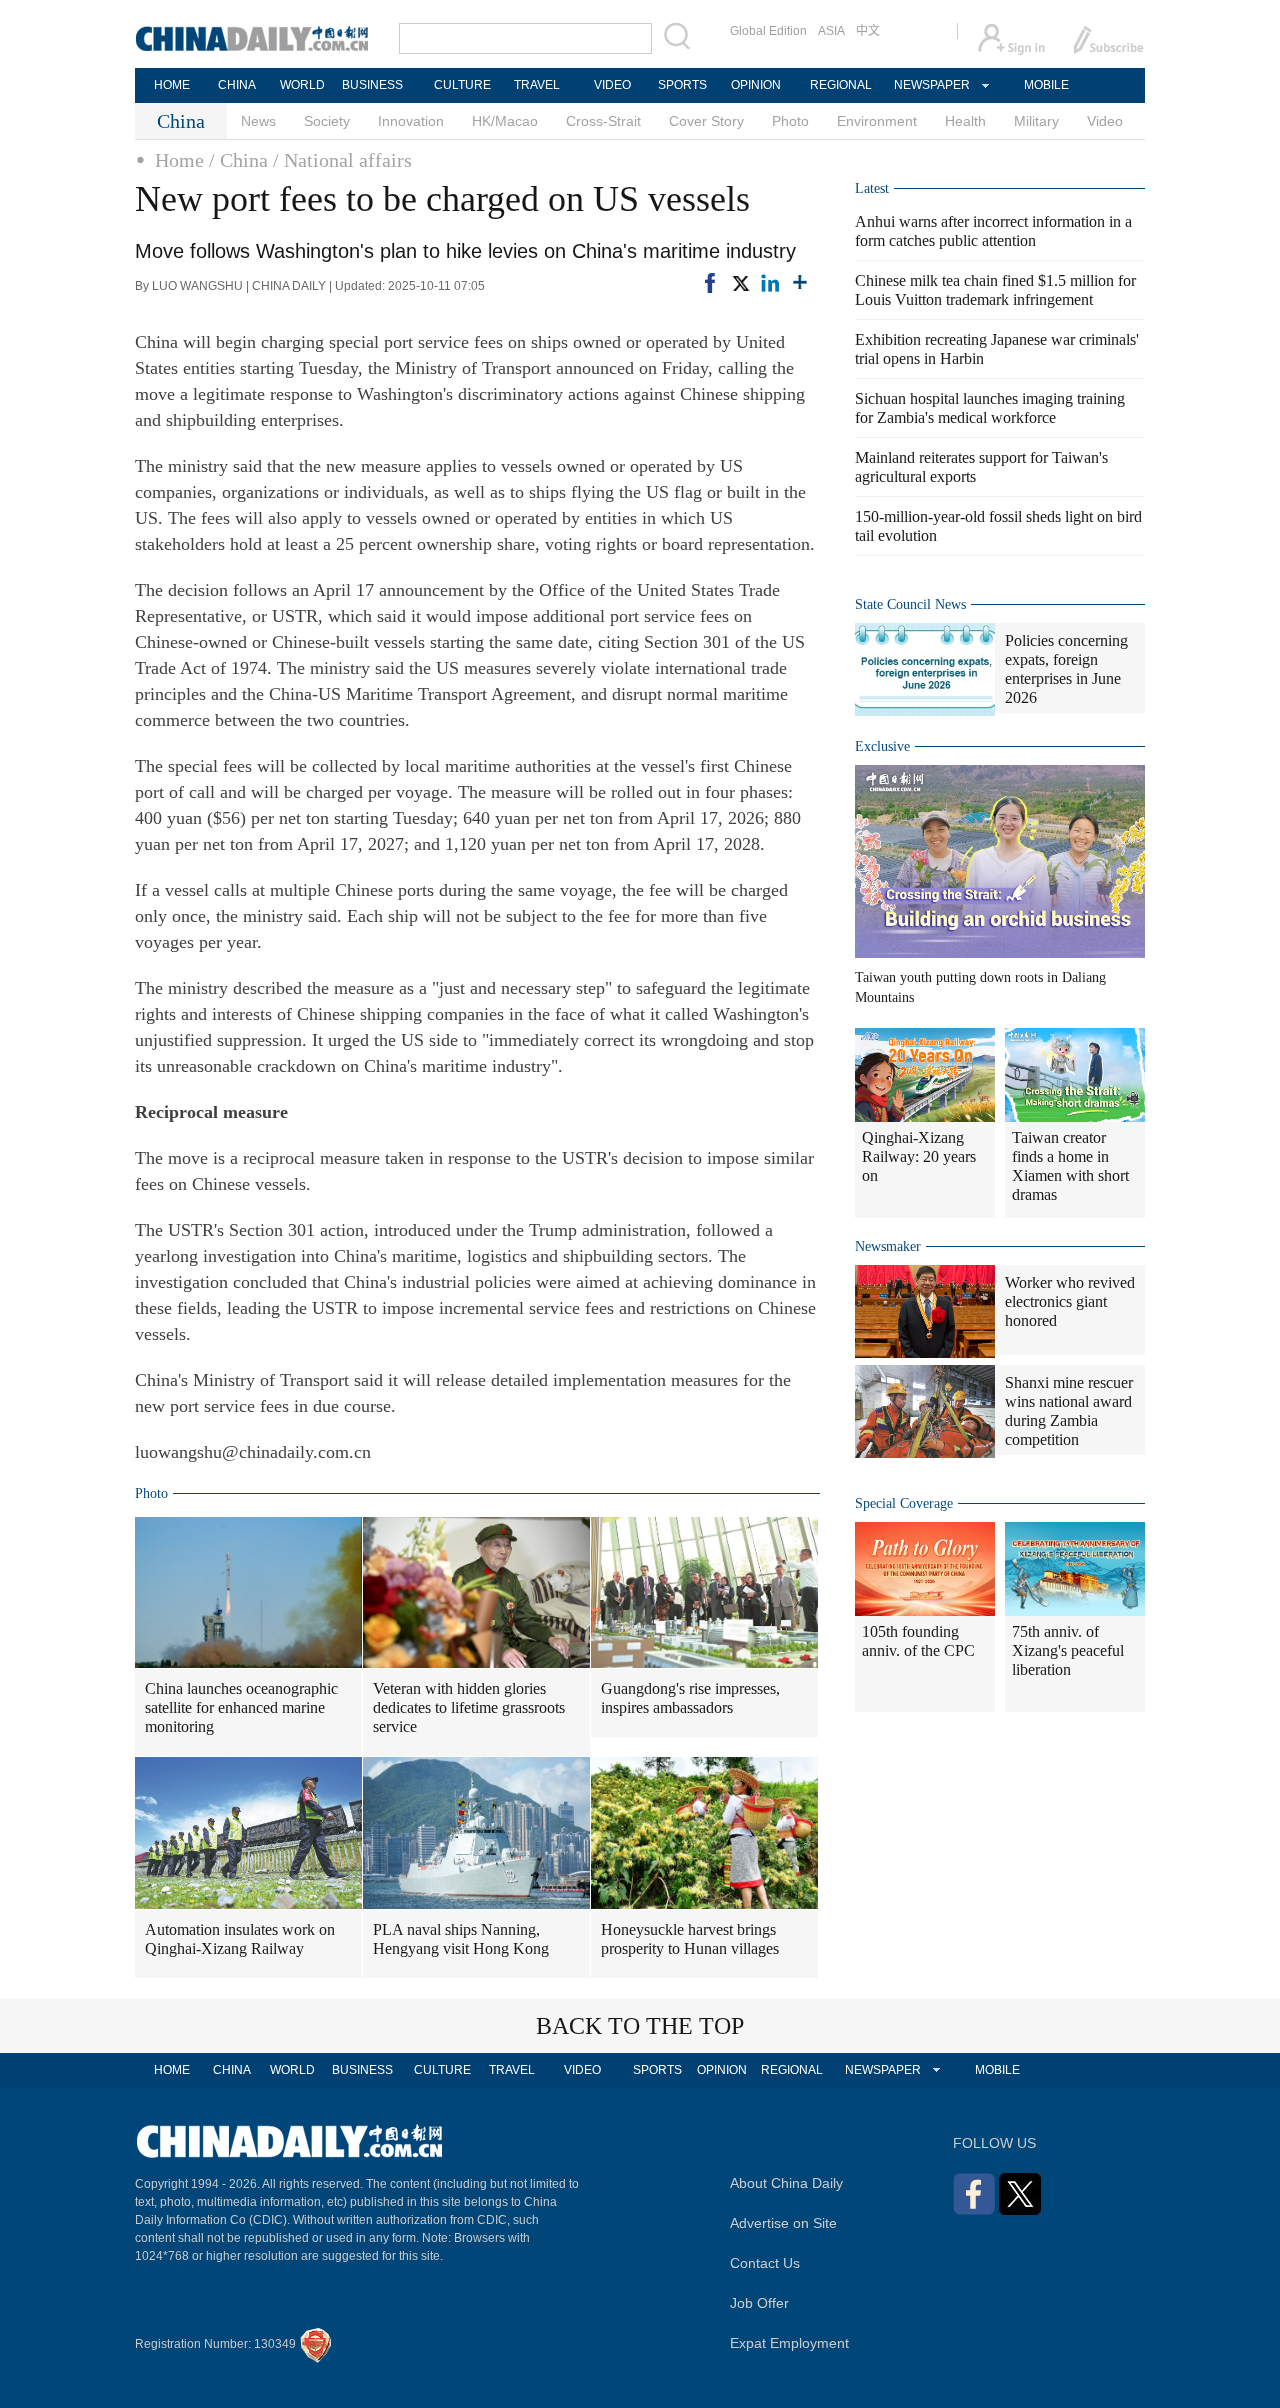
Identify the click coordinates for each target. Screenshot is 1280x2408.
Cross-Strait (603, 121)
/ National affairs (342, 160)
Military (1036, 121)
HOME (172, 85)
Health (965, 121)
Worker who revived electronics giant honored (1070, 1301)
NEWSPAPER (931, 85)
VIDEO (612, 85)
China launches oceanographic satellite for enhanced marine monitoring (241, 1707)
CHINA (237, 85)
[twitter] (740, 283)
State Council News (910, 604)
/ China (238, 160)
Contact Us (765, 2263)
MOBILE (1046, 85)
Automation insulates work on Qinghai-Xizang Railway (240, 1939)
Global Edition (768, 31)
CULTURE (462, 85)
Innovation (411, 121)
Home (179, 160)
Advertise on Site (783, 2223)
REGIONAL (841, 85)
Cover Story (706, 121)
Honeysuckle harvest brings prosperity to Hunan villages (690, 1939)
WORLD (302, 85)
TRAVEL (537, 85)
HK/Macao (505, 121)
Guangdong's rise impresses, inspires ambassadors (690, 1698)
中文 (868, 31)
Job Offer (759, 2303)
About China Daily (786, 2183)
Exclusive (882, 746)
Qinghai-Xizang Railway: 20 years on (919, 1156)
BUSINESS (372, 85)
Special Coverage (904, 1503)
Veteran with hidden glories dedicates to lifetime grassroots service (469, 1707)
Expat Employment (789, 2343)
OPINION (756, 85)
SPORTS (682, 85)
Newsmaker (888, 1246)
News (258, 121)
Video (1105, 121)
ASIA (831, 31)
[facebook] (710, 283)
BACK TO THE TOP (640, 2026)
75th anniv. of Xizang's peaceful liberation (1068, 1650)
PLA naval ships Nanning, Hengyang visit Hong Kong (461, 1939)
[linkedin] (770, 283)
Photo (790, 121)
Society (327, 121)
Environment (877, 121)
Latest (872, 188)
